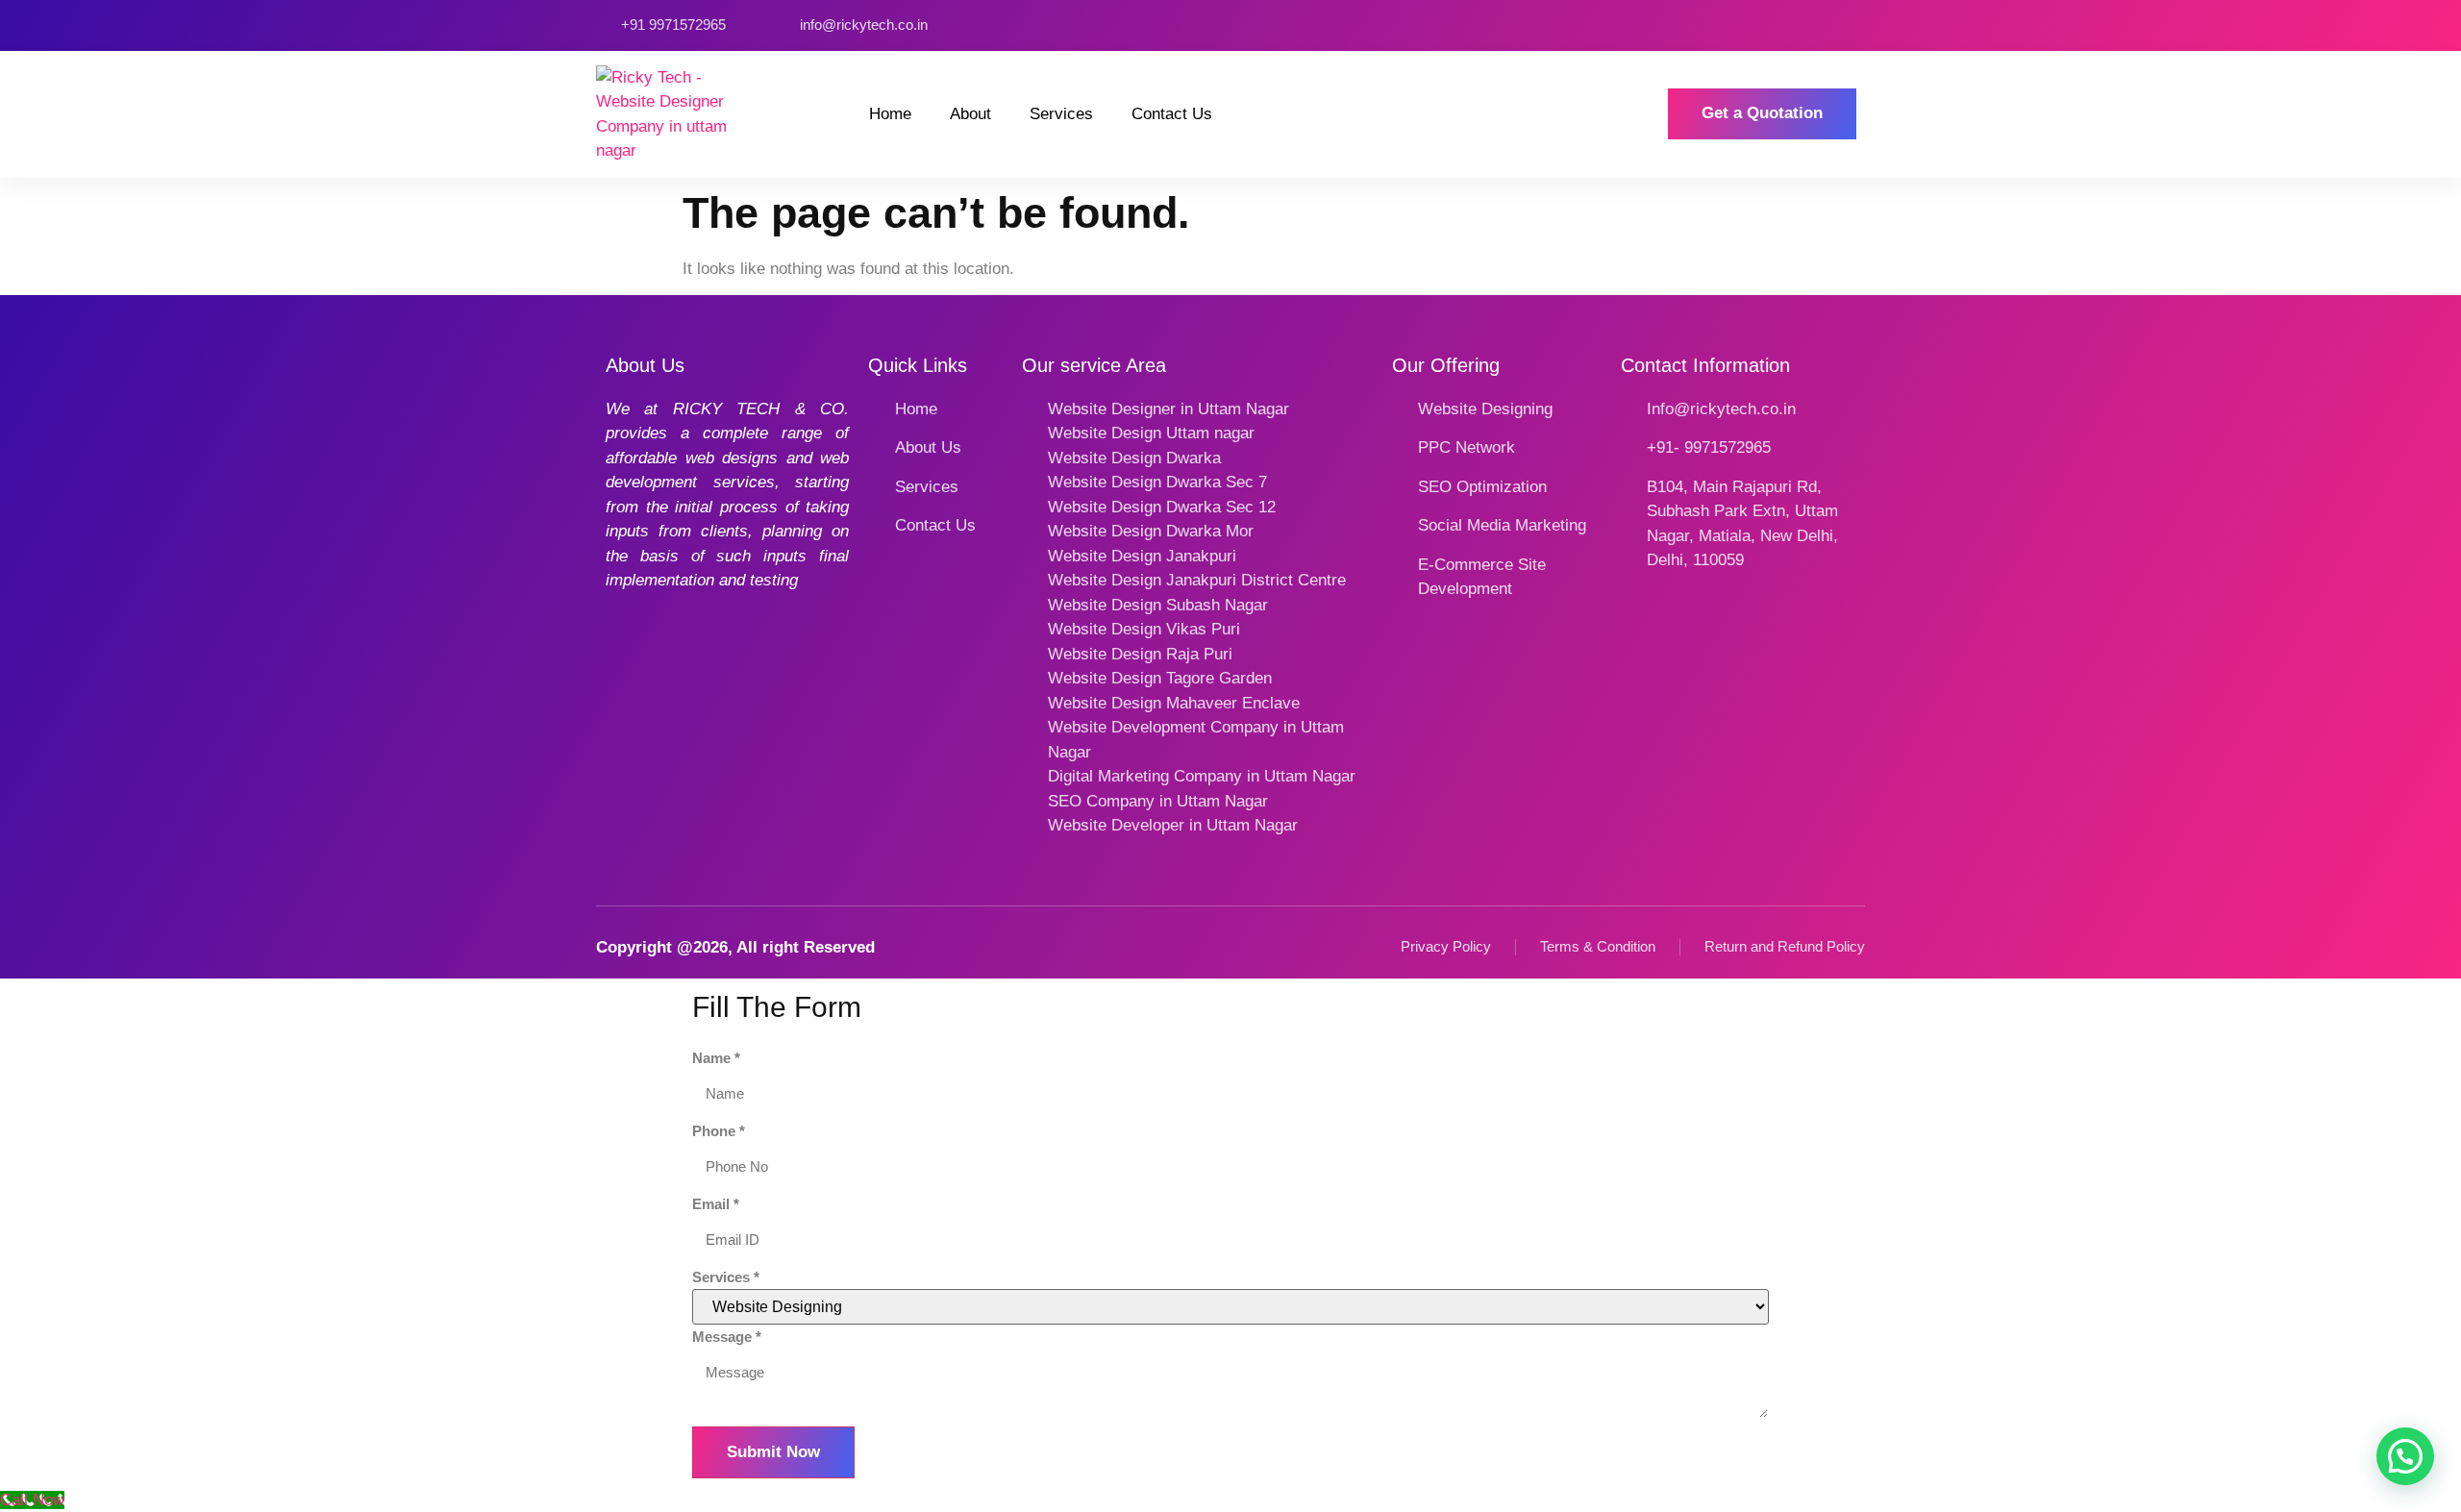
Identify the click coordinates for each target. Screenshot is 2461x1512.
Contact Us (1172, 114)
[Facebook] (1765, 25)
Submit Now (773, 1452)
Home (890, 114)
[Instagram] (1792, 25)
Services (1061, 114)
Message (727, 1337)
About (970, 114)
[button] (2405, 1456)
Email (716, 1204)
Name (716, 1058)
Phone (719, 1131)
